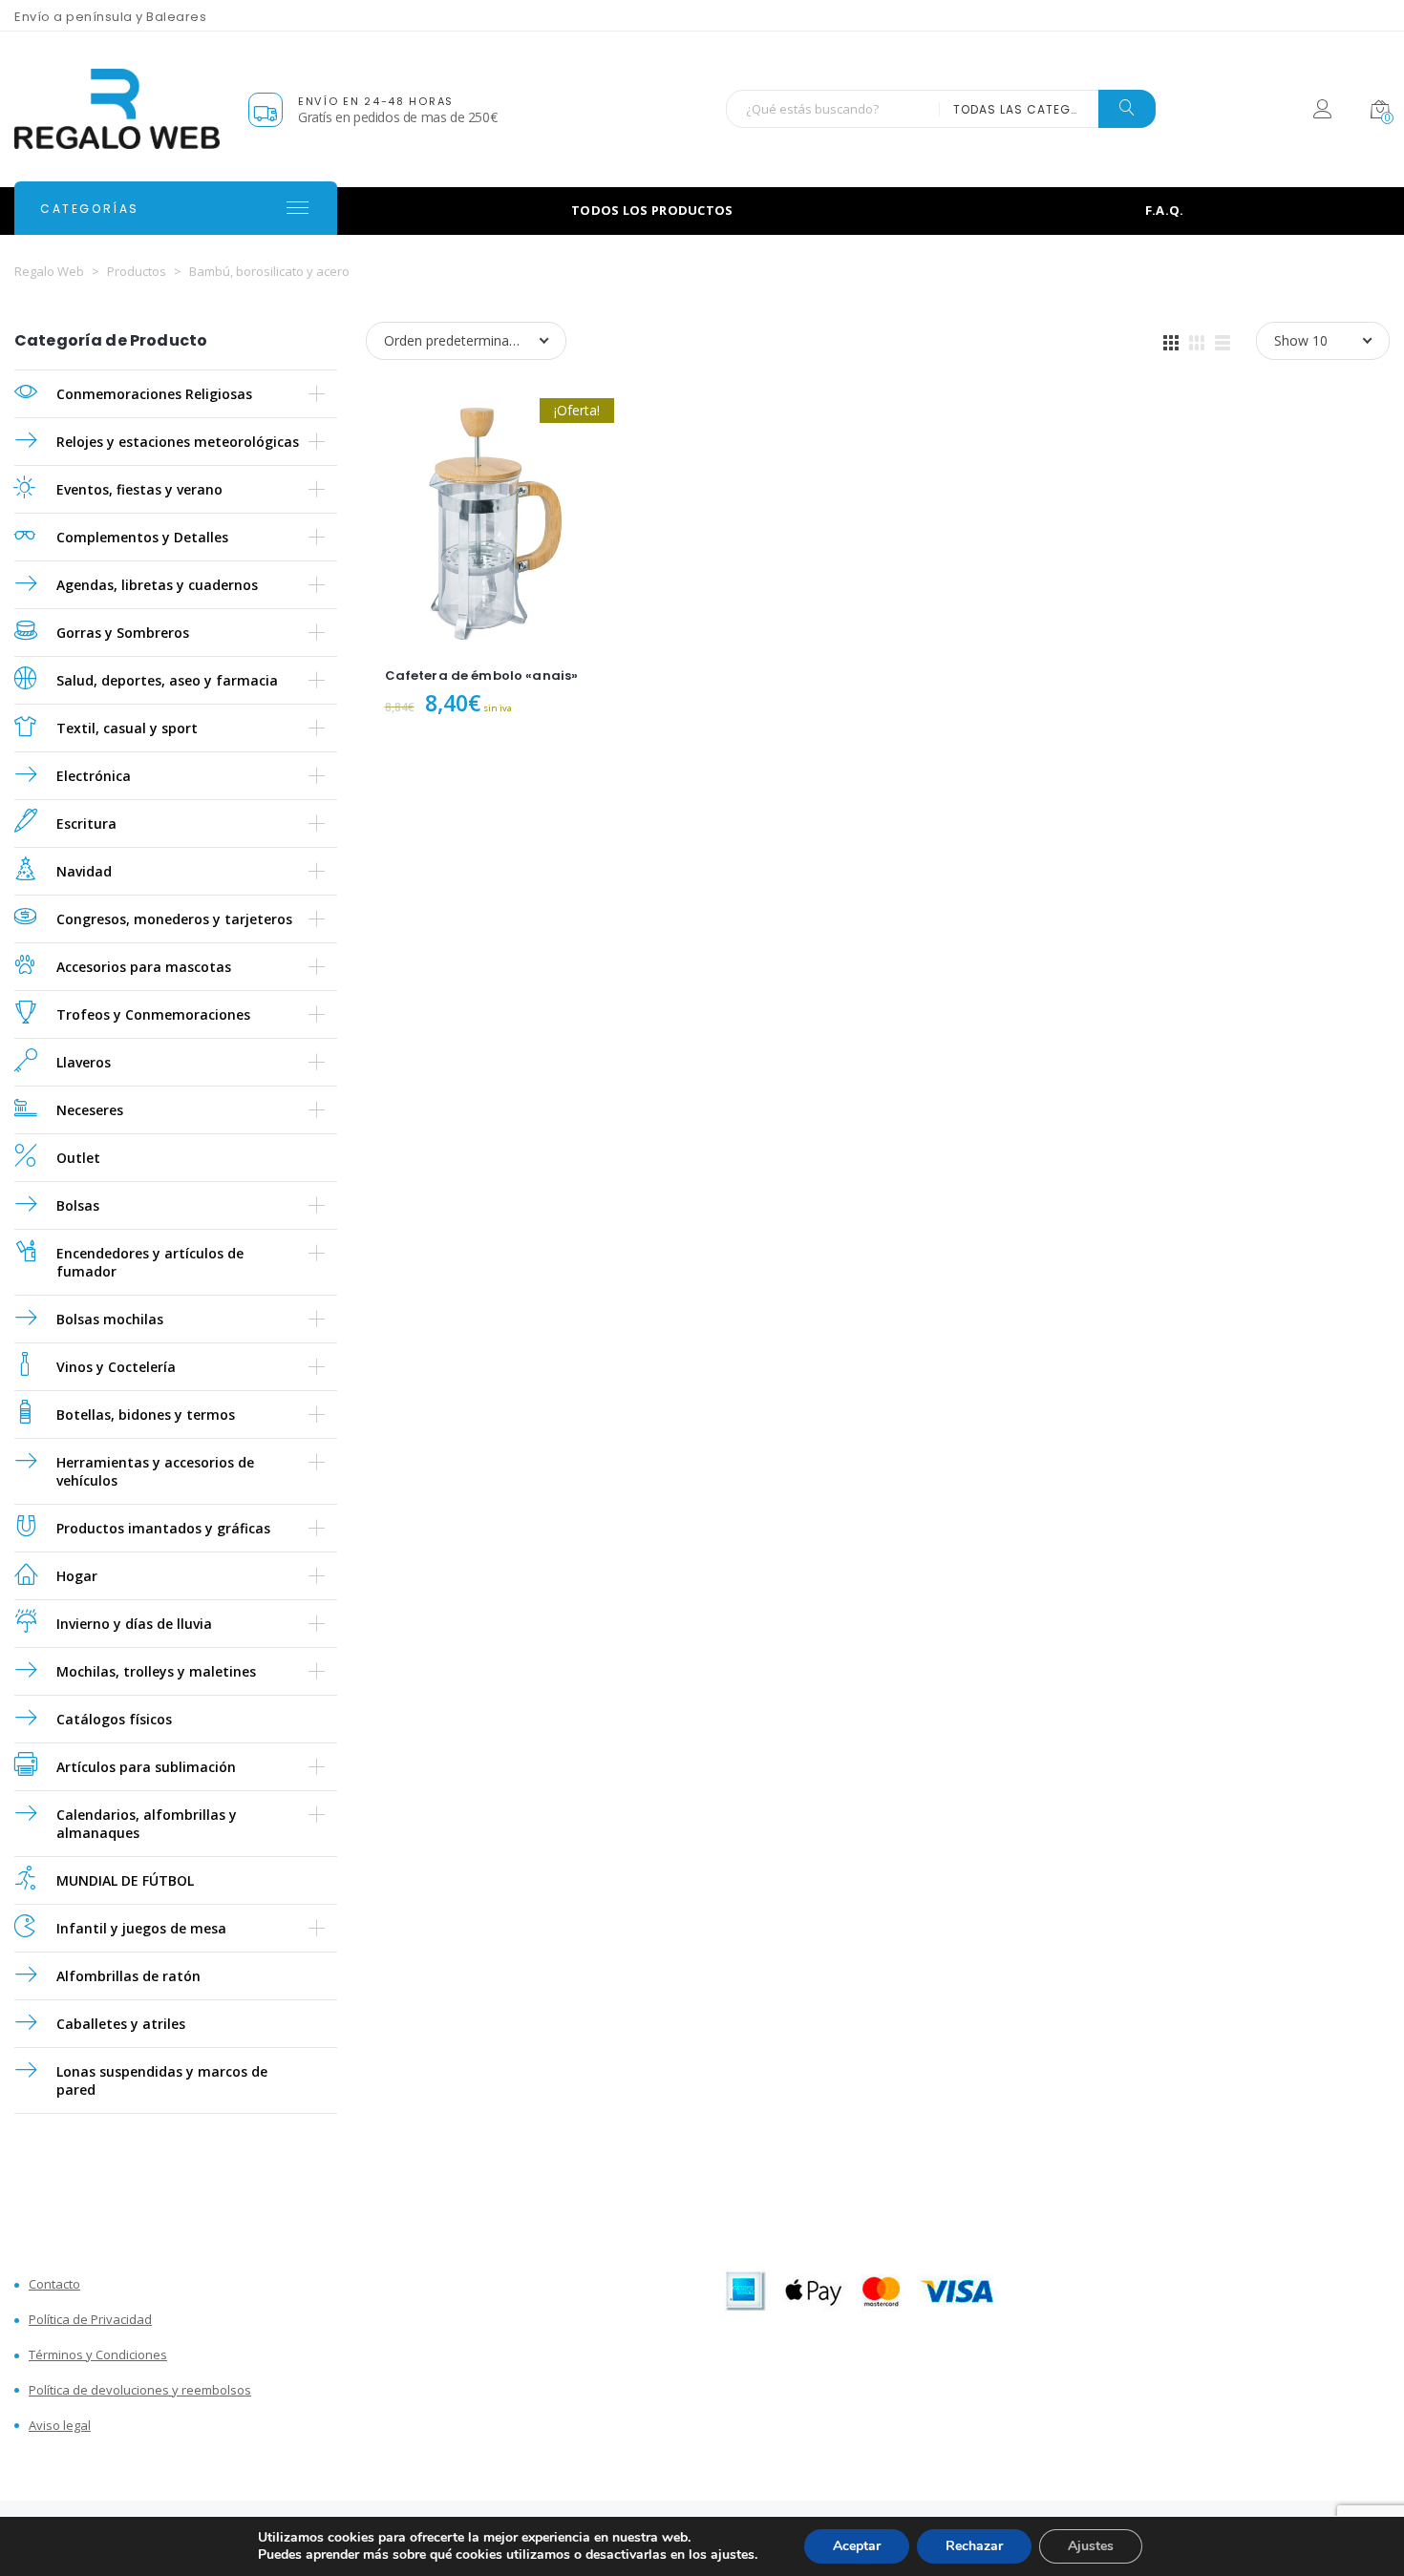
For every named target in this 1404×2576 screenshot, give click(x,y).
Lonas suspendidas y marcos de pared (162, 2080)
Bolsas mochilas (110, 1319)
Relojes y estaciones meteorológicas (178, 442)
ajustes (733, 2555)
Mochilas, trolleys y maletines (156, 1671)
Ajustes (1091, 2546)
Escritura (86, 823)
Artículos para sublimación (146, 1767)
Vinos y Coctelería (116, 1367)
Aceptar (857, 2546)
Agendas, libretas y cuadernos (157, 585)
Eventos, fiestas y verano (139, 489)
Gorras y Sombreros (123, 633)
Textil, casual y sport (127, 728)
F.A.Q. (1165, 210)
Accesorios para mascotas (144, 967)
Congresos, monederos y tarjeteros (174, 919)
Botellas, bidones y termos (146, 1415)
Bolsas (78, 1205)
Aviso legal (60, 2426)
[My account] (1322, 112)
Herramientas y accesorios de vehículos (155, 1471)
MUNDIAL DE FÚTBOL (125, 1880)
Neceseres (90, 1110)
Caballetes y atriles (121, 2024)
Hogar (77, 1576)
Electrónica (94, 776)
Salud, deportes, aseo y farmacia (167, 680)
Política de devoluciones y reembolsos (140, 2390)
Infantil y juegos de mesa (141, 1928)
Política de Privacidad (90, 2320)
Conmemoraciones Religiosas (154, 394)
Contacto (54, 2284)
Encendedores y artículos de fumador (150, 1262)
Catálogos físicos (114, 1719)
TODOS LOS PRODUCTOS (652, 210)
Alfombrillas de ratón (128, 1976)
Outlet (78, 1158)
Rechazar (974, 2546)
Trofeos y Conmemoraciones (153, 1014)
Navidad (84, 871)
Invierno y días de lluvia (134, 1624)
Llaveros (84, 1062)
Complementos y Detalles (142, 537)
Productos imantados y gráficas (163, 1528)
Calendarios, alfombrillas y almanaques (147, 1824)
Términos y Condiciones (98, 2355)
